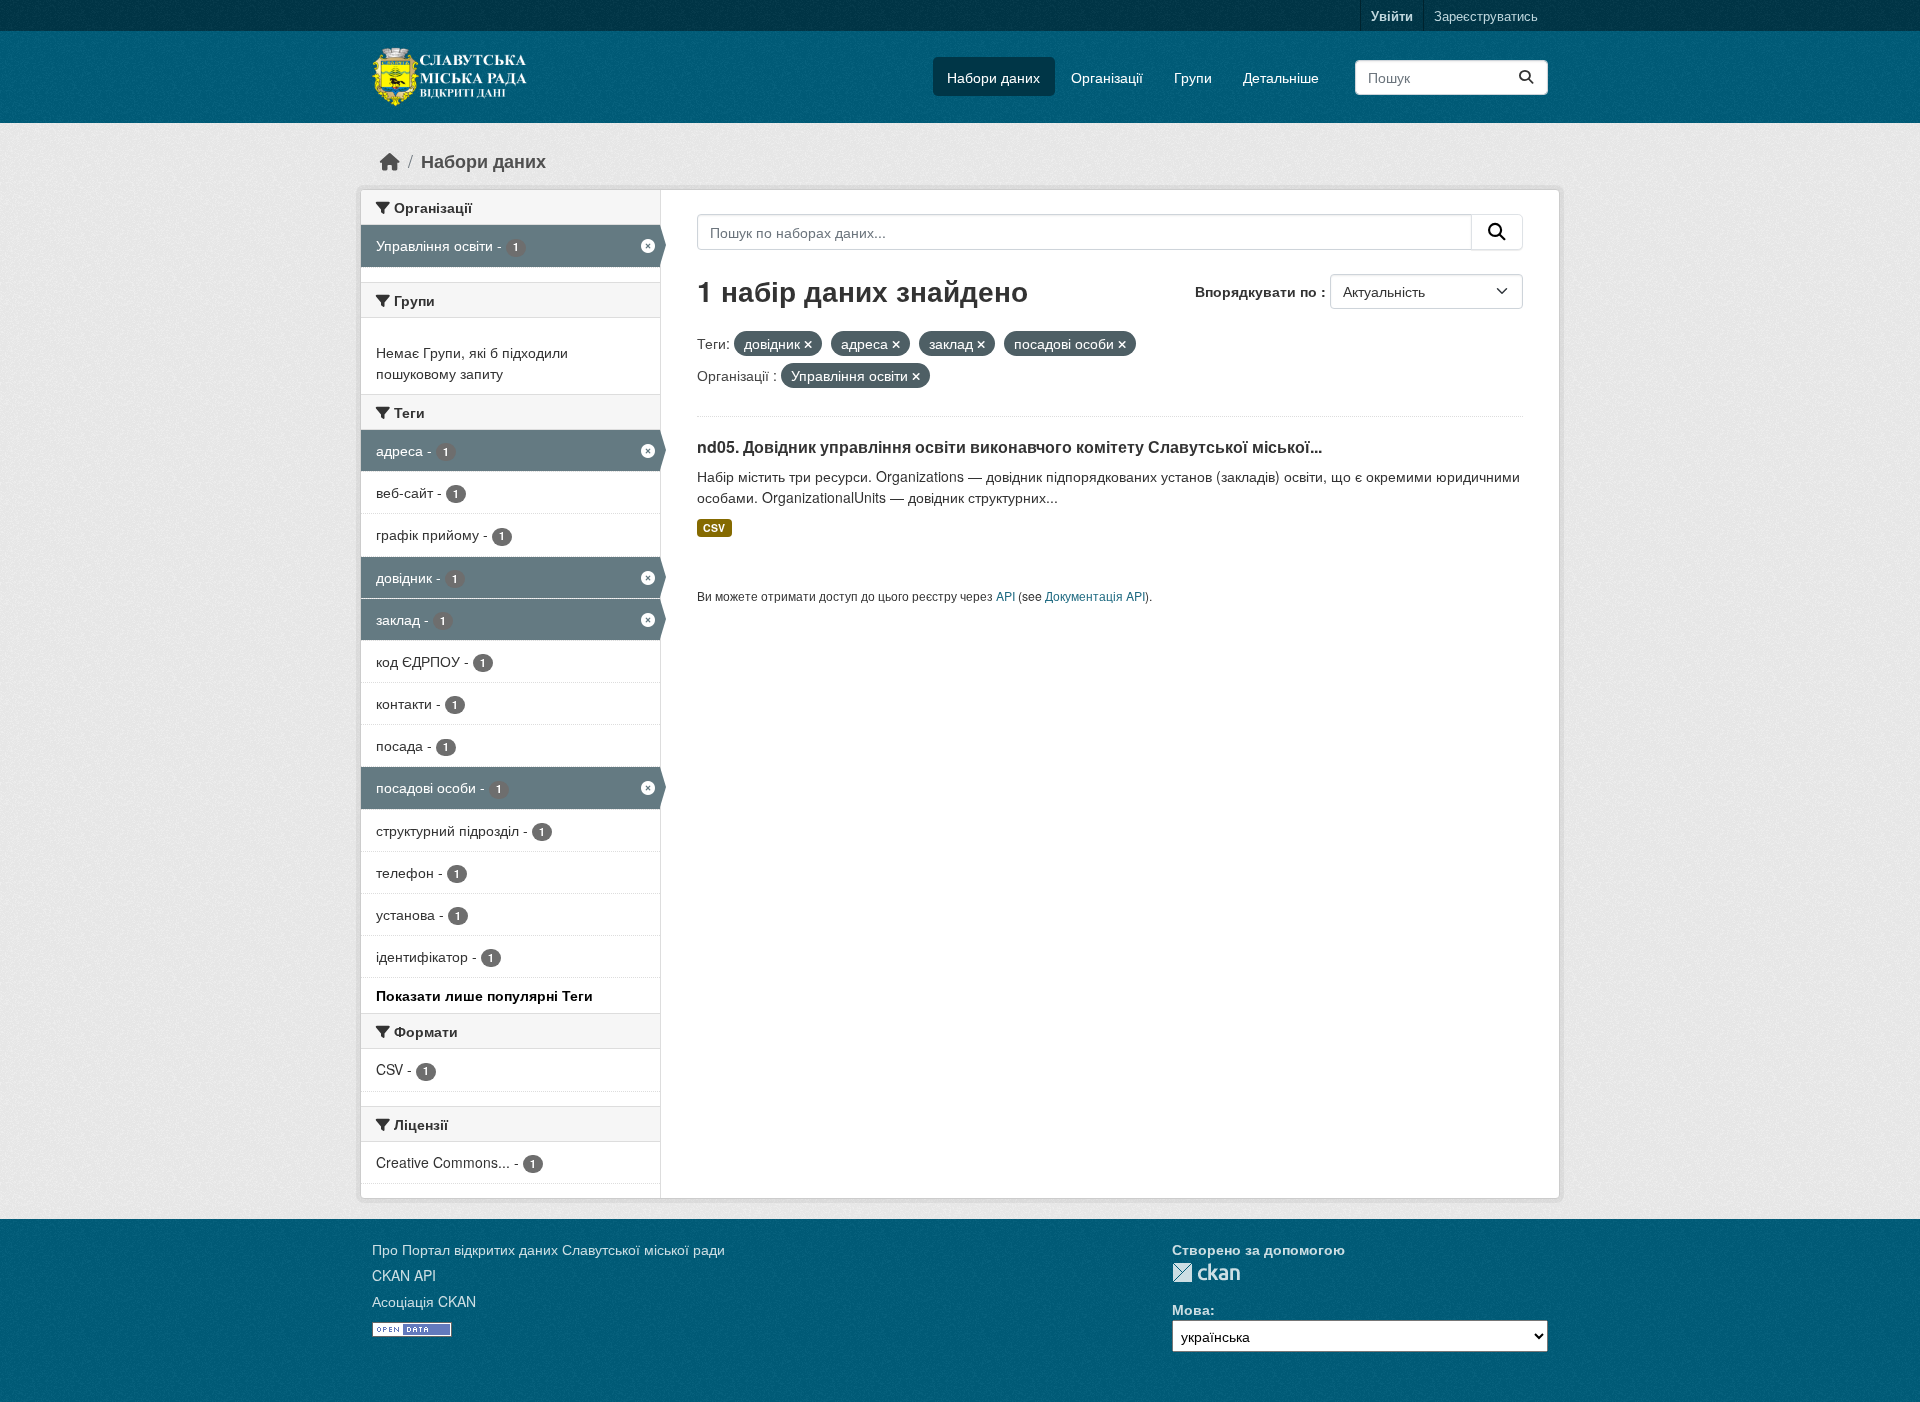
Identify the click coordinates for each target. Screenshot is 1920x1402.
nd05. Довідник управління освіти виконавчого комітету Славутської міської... (1009, 446)
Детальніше (1281, 77)
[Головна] (390, 160)
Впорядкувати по (1258, 291)
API (1005, 595)
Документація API (1095, 595)
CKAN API (404, 1275)
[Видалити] (808, 344)
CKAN (1206, 1272)
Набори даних (993, 77)
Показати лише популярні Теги (484, 995)
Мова (1191, 1309)
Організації (1107, 77)
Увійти (1392, 15)
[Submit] (1526, 77)
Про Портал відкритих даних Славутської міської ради (548, 1249)
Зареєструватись (1486, 15)
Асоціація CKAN (424, 1301)
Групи (1193, 77)
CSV (714, 527)
